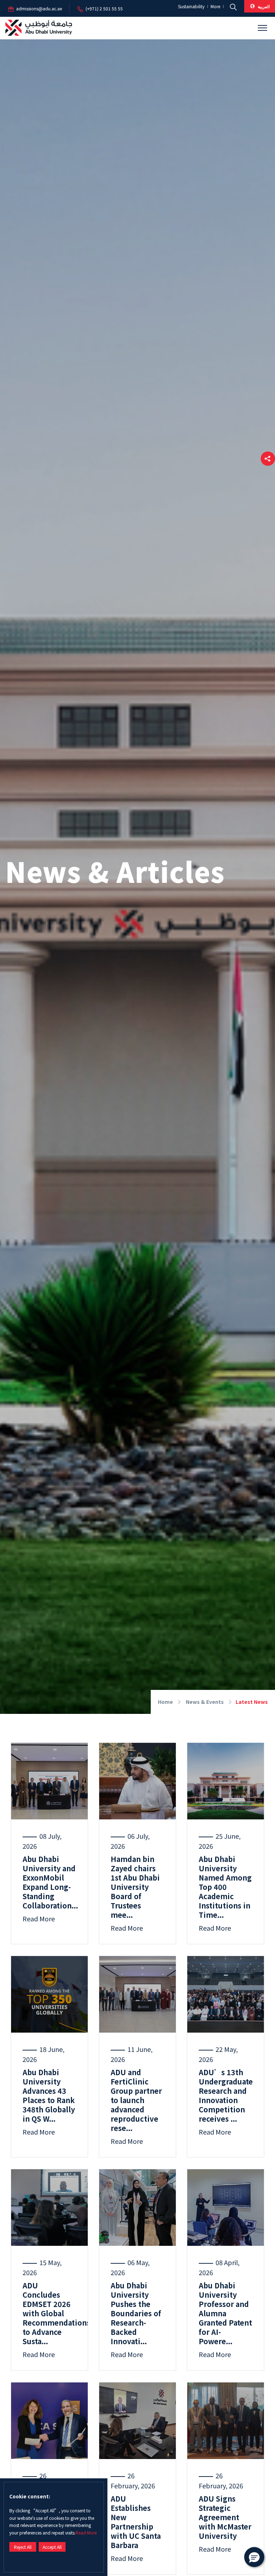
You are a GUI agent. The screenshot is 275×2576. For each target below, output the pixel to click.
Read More (86, 2533)
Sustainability (192, 7)
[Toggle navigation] (262, 28)
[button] (268, 459)
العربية (263, 6)
